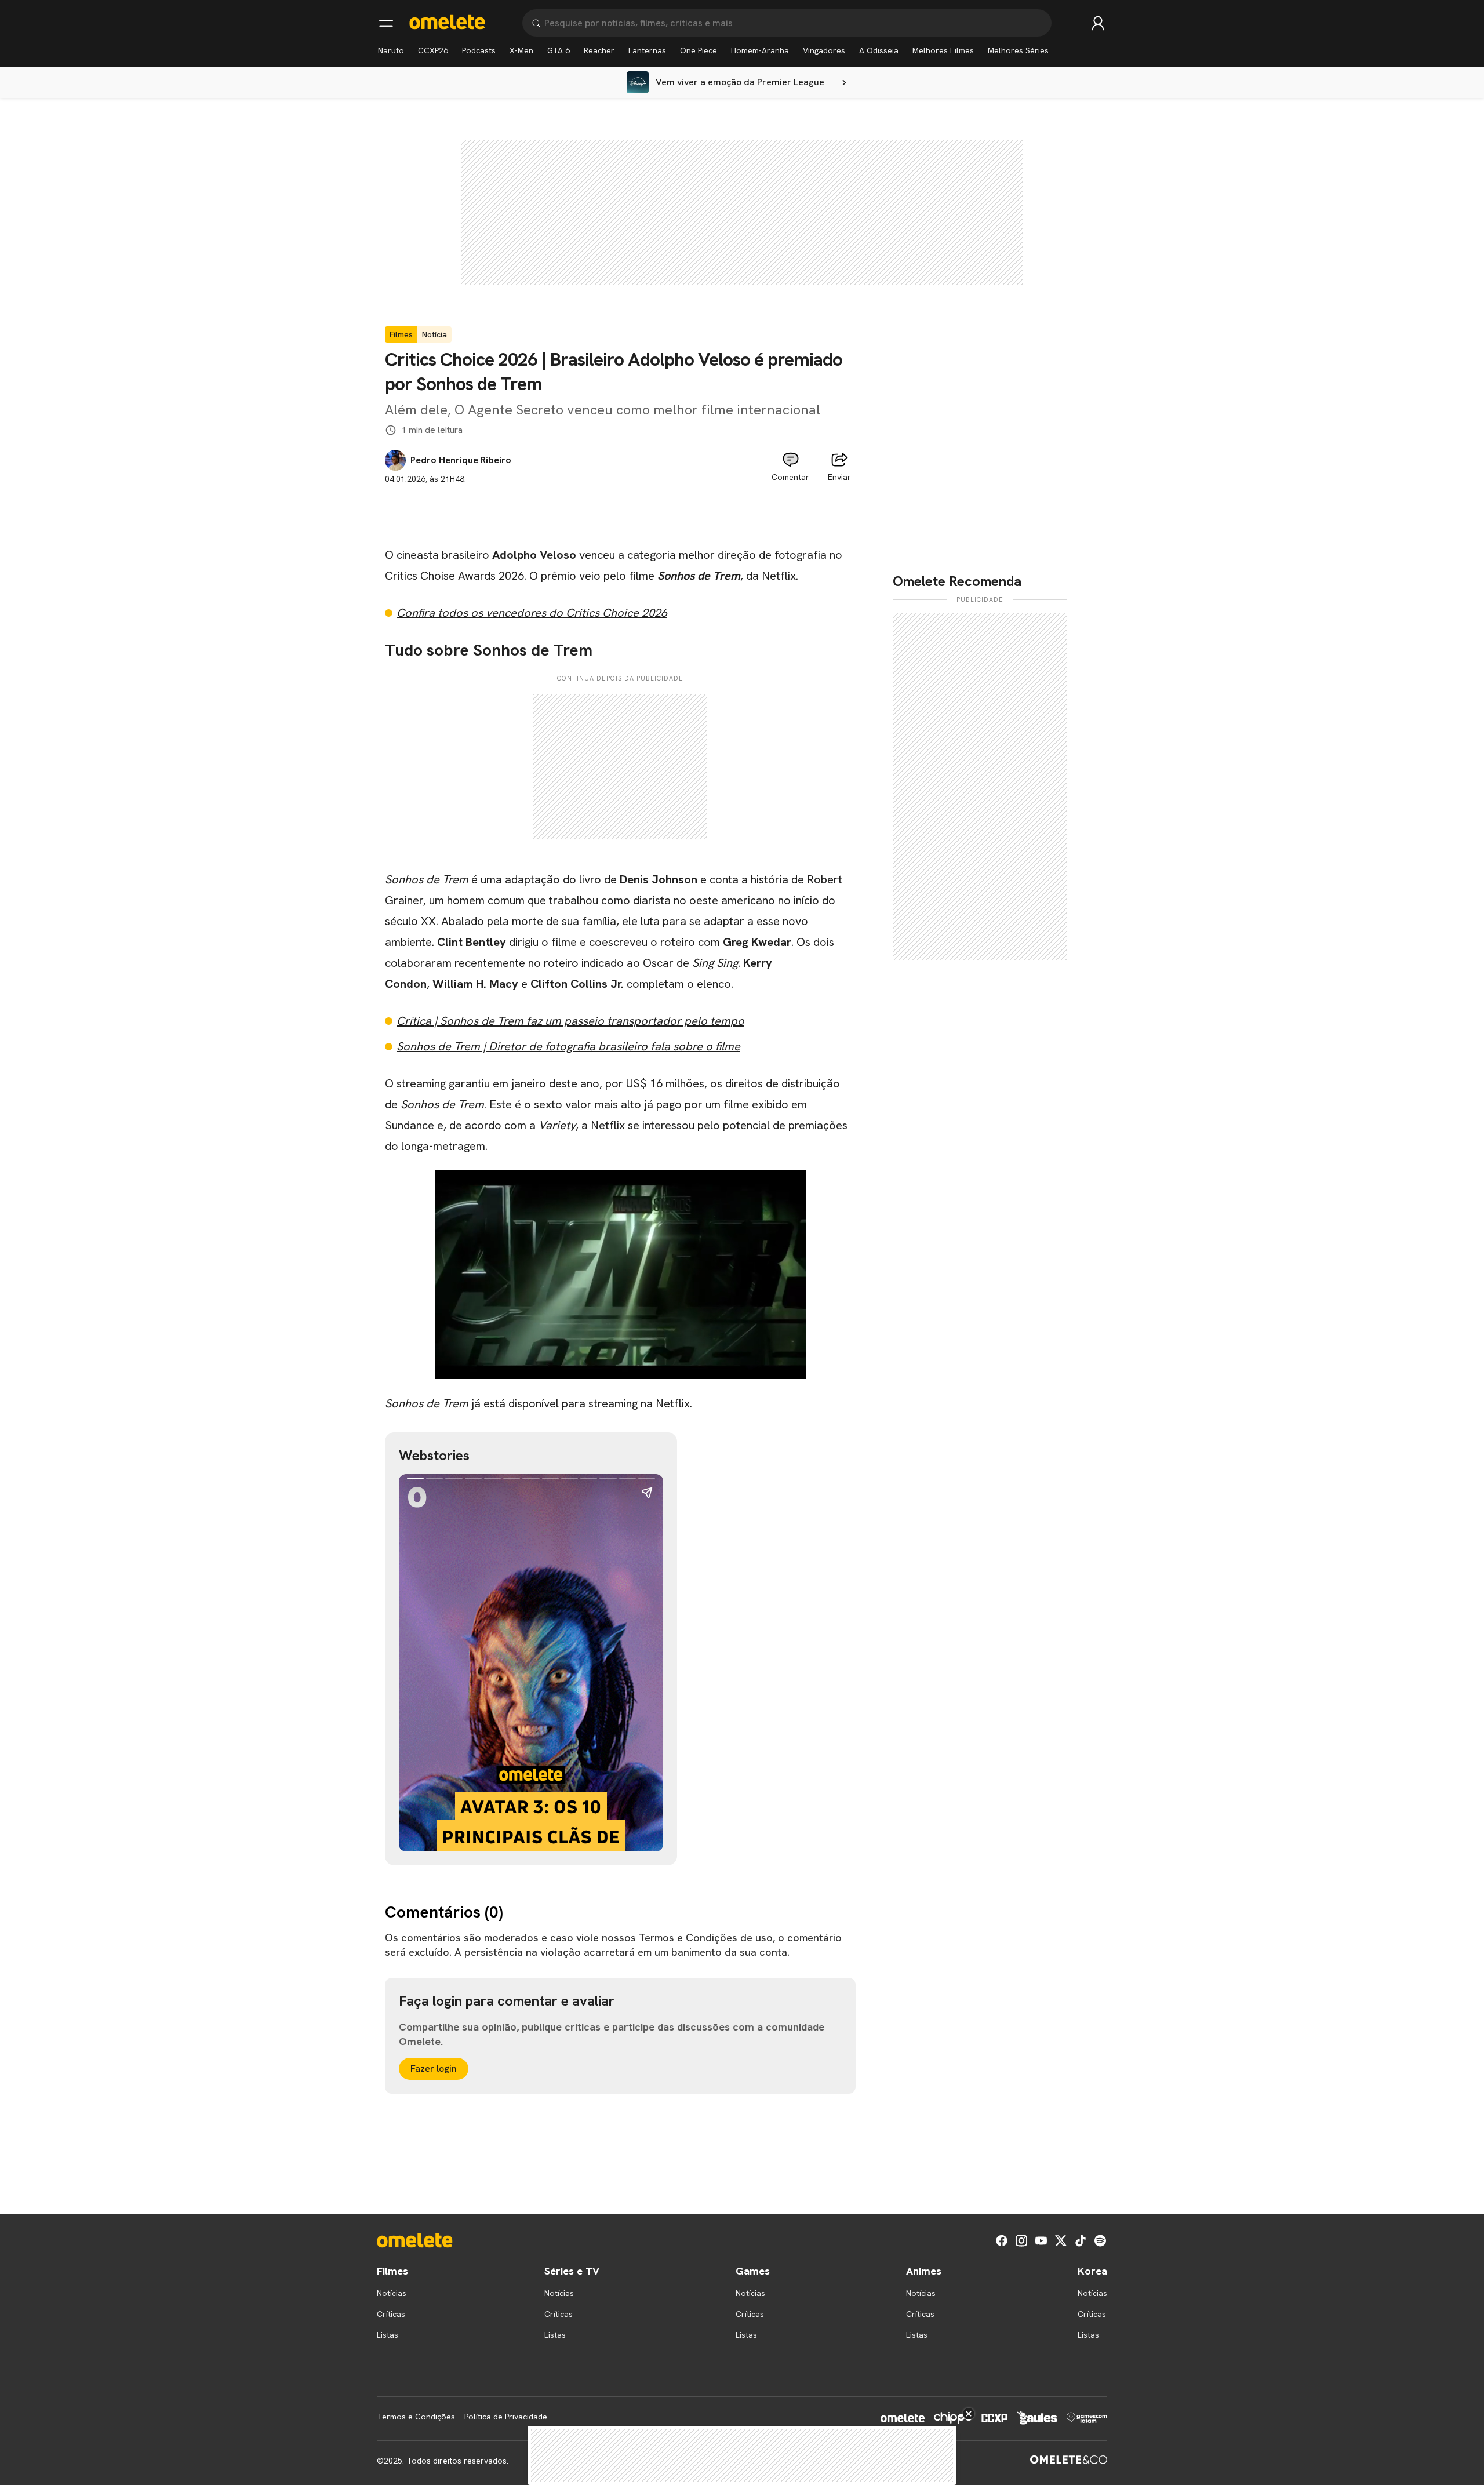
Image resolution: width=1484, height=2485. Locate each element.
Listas (388, 2335)
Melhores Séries (1018, 50)
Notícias (392, 2293)
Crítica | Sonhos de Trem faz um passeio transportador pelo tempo (570, 1021)
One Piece (699, 50)
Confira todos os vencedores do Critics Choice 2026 (532, 613)
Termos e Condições (416, 2417)
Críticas (391, 2314)
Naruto (391, 50)
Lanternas (647, 50)
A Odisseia (879, 50)
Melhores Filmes (943, 50)
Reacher (599, 50)
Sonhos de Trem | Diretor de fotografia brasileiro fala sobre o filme (568, 1046)
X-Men (521, 50)
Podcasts (479, 50)
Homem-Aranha (760, 50)
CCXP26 (433, 50)
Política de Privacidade (506, 2417)
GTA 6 (559, 50)
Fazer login (434, 2069)
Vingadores (824, 50)
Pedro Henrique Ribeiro (461, 460)
